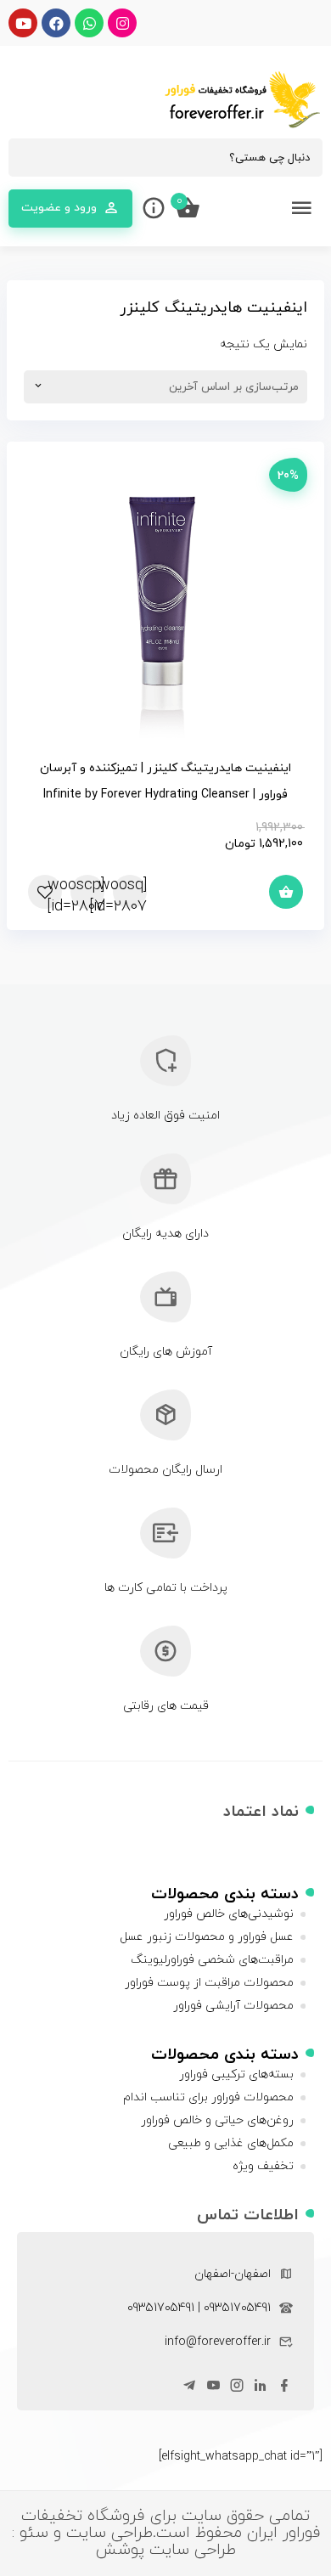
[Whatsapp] (89, 23)
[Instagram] (122, 23)
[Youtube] (23, 23)
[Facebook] (56, 23)
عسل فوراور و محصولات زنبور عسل (207, 1937)
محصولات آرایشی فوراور (233, 2006)
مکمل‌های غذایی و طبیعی (231, 2143)
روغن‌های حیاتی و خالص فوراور (217, 2120)
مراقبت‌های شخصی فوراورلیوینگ (212, 1960)
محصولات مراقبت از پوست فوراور (209, 1983)
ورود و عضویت (59, 208)
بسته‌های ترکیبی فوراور (236, 2074)
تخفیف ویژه (263, 2166)
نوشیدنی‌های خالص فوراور (229, 1914)
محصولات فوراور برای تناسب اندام (208, 2097)
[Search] (30, 158)
